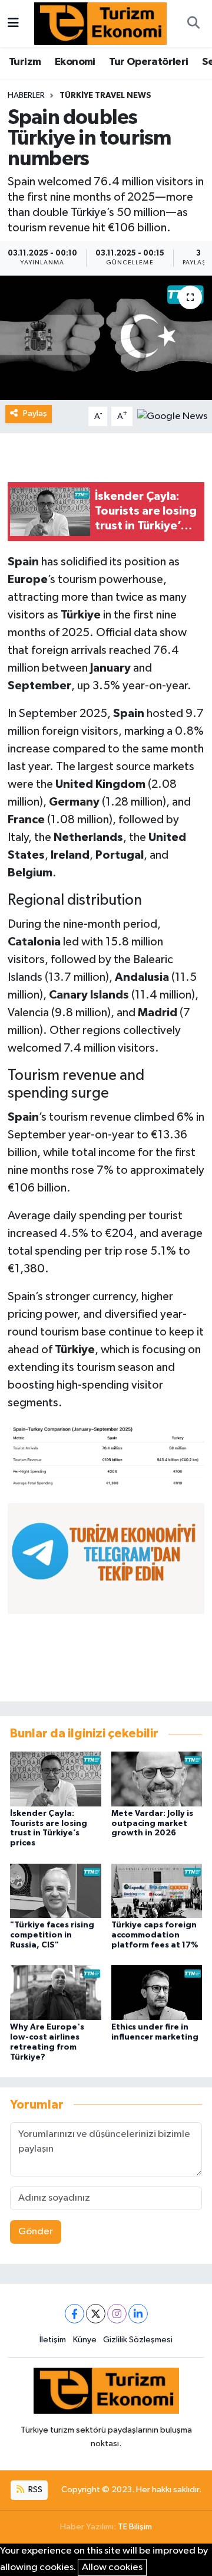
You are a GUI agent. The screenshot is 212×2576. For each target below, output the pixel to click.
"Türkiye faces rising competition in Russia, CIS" (52, 1935)
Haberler (26, 96)
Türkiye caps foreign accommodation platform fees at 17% (155, 1935)
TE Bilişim (135, 2527)
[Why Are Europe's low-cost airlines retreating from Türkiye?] (56, 1993)
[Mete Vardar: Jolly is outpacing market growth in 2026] (157, 1778)
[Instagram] (117, 2314)
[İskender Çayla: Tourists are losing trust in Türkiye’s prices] (56, 1778)
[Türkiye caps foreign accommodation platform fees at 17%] (157, 1891)
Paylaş (35, 413)
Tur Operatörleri (148, 62)
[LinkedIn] (138, 2314)
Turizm (25, 62)
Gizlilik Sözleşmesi (138, 2340)
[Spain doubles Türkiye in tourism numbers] (106, 338)
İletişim (53, 2340)
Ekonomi (75, 62)
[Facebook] (74, 2314)
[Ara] (193, 24)
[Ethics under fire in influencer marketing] (157, 1993)
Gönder (36, 2232)
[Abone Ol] (172, 416)
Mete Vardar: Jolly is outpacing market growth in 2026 (152, 1824)
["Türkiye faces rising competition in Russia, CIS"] (56, 1891)
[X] (96, 2314)
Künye (85, 2340)
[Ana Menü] (13, 23)
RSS (34, 2490)
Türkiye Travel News (105, 96)
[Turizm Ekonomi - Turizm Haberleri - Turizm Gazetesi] (100, 23)
